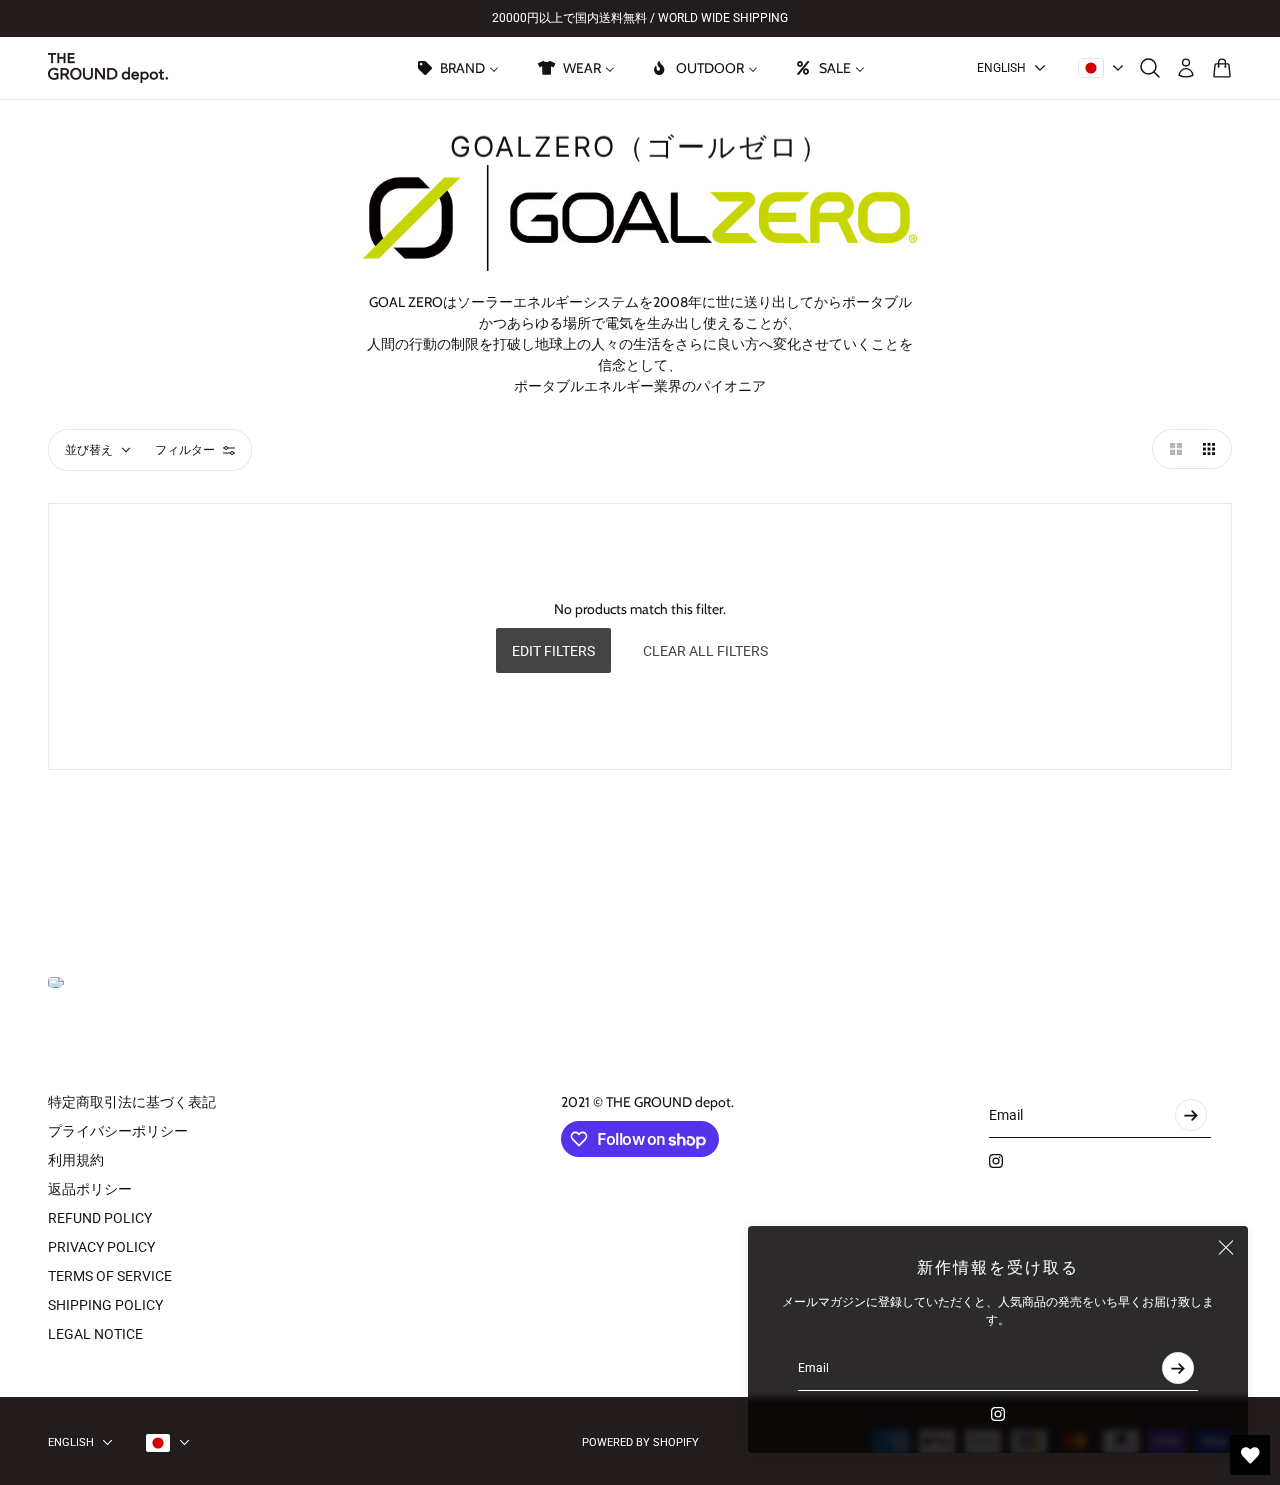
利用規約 (76, 1160)
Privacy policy (101, 1247)
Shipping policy (105, 1305)
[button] (1172, 449)
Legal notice (95, 1334)
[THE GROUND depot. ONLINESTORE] (108, 68)
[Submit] (1178, 1368)
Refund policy (100, 1218)
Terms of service (110, 1276)
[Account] (1186, 68)
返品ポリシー (90, 1189)
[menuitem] (457, 68)
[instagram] (998, 1414)
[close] (1226, 1248)
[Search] (1150, 68)
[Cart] (1222, 68)
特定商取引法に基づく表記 (132, 1102)
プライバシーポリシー (118, 1131)
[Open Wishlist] (1250, 1455)
